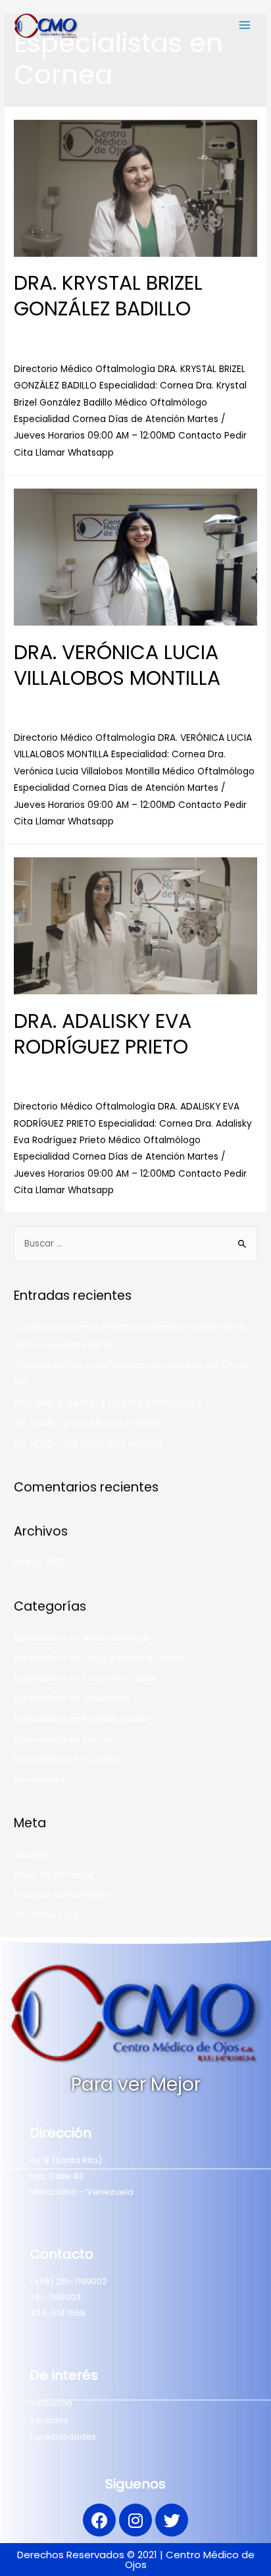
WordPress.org (46, 1915)
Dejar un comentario (60, 332)
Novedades (39, 1780)
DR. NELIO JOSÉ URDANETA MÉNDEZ (88, 1444)
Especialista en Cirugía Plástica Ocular (99, 1658)
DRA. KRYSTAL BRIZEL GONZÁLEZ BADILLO (108, 296)
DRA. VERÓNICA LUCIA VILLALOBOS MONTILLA (117, 665)
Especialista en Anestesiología (82, 1638)
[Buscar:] (135, 1244)
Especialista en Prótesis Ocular (82, 1719)
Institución (51, 2403)
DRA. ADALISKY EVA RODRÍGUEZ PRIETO (103, 1034)
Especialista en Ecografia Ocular (86, 1678)
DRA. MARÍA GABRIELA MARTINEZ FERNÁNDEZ (108, 1404)
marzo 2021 (39, 1563)
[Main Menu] (245, 25)
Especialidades (63, 2437)
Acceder (33, 1855)
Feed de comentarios (62, 1895)
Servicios (49, 2420)
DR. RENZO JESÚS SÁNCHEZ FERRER (88, 1424)
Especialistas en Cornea (169, 332)
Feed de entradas (54, 1875)
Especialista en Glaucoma (71, 1699)
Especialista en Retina (62, 1739)
